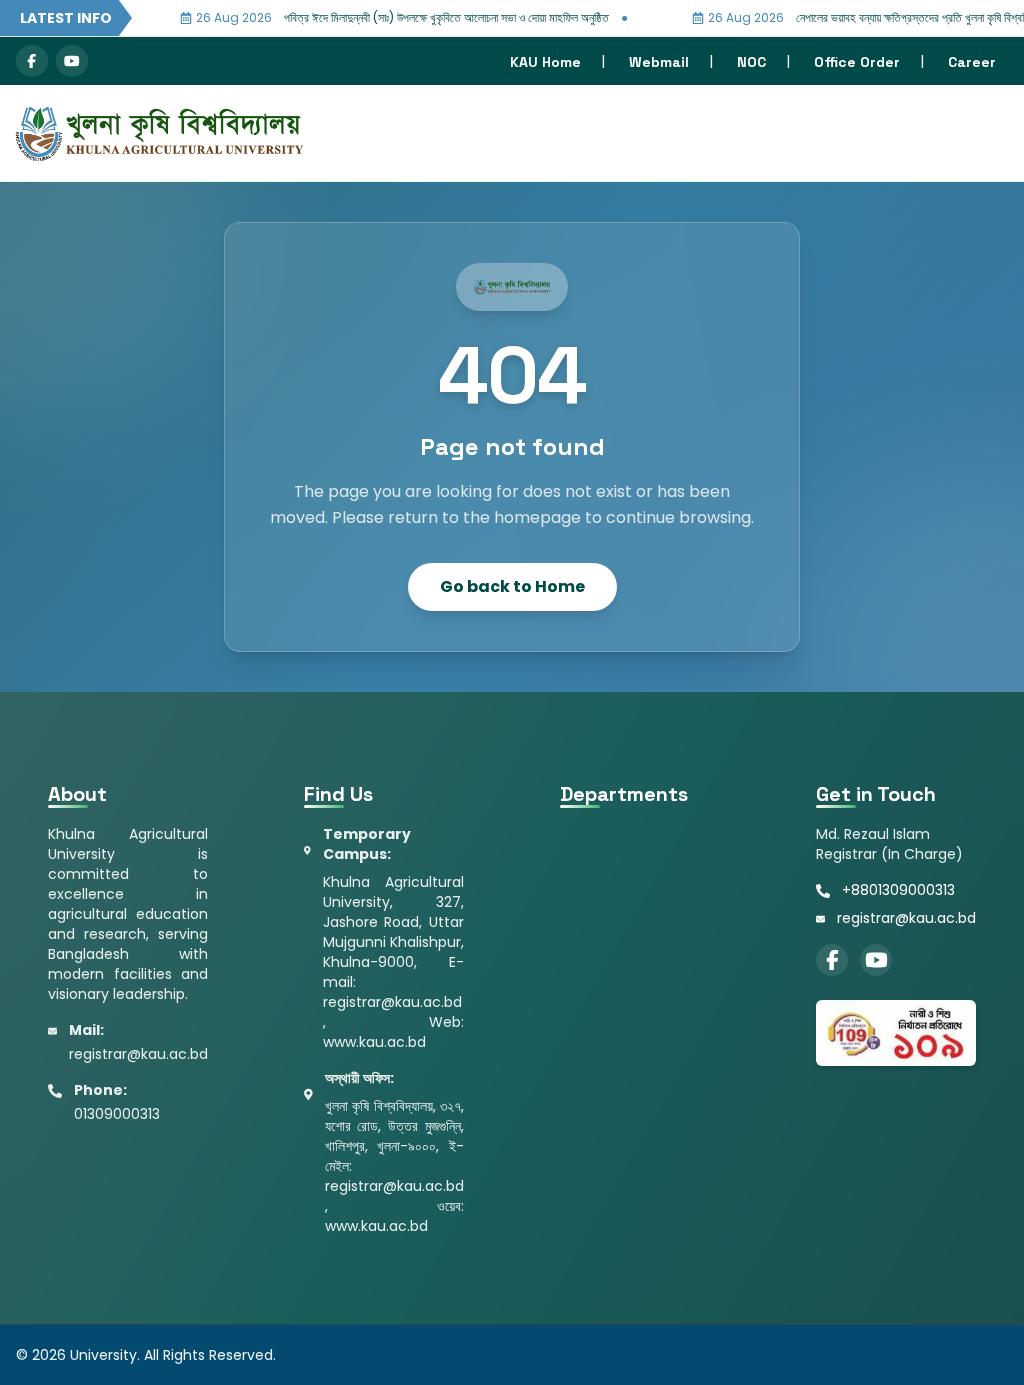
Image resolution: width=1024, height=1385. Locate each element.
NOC (751, 62)
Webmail (659, 62)
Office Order (857, 62)
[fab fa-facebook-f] (32, 61)
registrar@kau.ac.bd (906, 918)
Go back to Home (512, 586)
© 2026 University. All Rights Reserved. (146, 1355)
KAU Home (545, 62)
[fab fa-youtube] (72, 61)
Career (972, 62)
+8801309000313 (898, 890)
